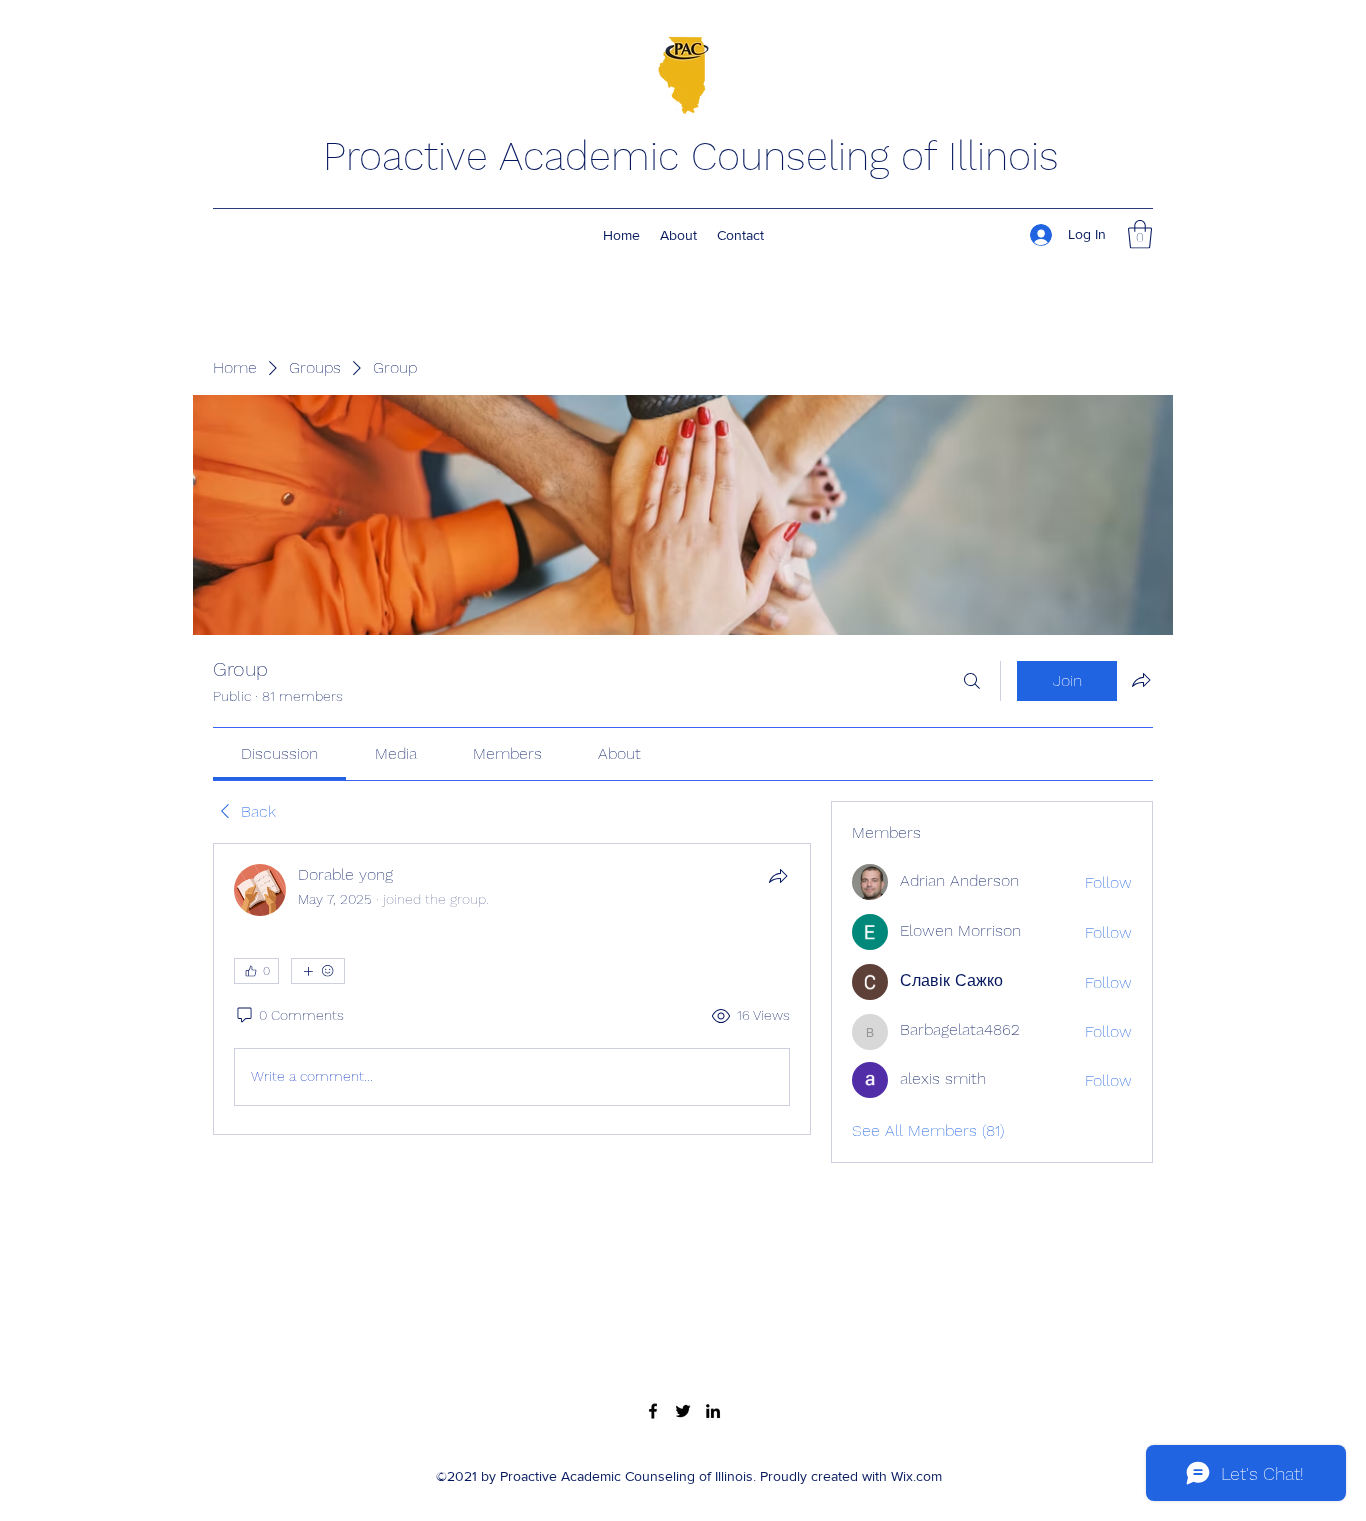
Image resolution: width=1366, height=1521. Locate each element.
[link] (279, 753)
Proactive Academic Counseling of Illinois (691, 156)
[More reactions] (318, 971)
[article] (512, 989)
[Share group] (1141, 680)
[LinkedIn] (713, 1411)
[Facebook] (653, 1411)
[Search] (972, 681)
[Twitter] (683, 1411)
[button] (1140, 234)
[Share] (778, 876)
